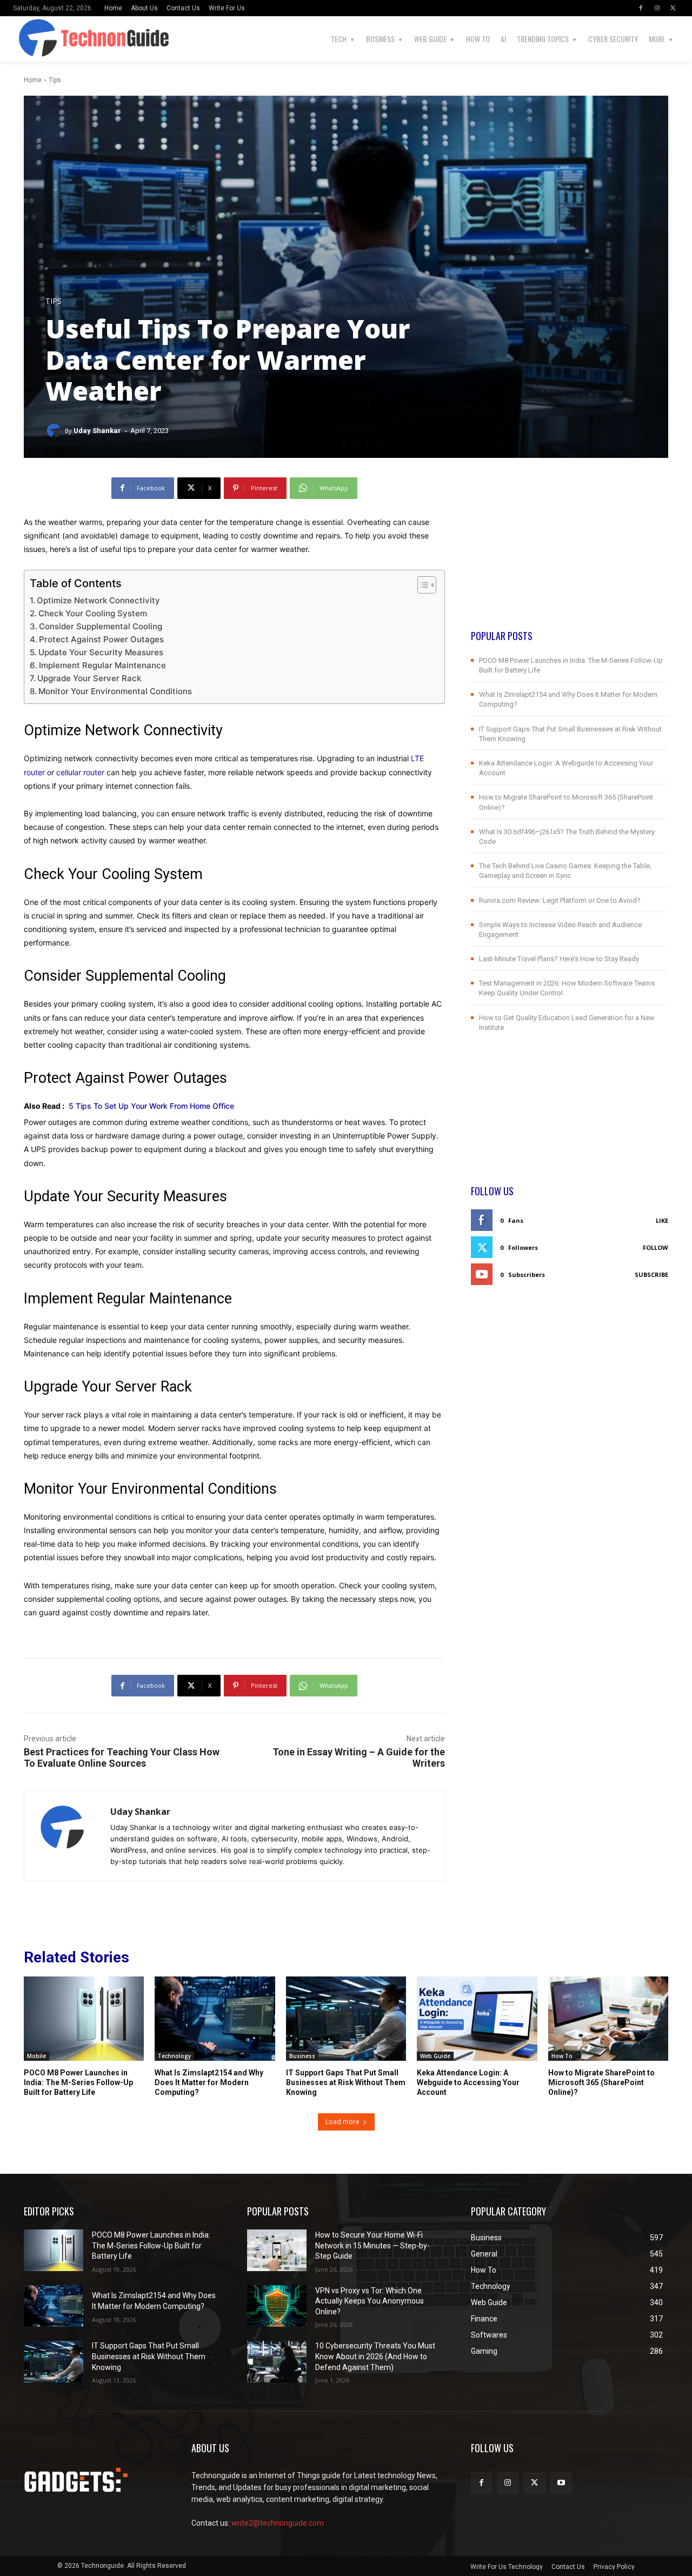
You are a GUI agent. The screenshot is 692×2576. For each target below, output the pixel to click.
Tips (55, 80)
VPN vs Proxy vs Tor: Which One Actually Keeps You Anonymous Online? (370, 2301)
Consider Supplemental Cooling (101, 626)
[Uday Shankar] (55, 431)
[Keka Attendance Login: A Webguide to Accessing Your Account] (477, 2019)
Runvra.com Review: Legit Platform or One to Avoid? (560, 900)
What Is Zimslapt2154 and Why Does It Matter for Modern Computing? (209, 2082)
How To (562, 2056)
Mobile (36, 2056)
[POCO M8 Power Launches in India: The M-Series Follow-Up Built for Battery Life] (84, 2019)
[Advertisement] (570, 553)
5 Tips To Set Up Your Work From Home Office (151, 1106)
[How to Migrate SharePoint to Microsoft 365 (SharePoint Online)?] (608, 2019)
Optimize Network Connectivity (99, 600)
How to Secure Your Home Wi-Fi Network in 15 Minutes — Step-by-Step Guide (372, 2245)
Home (33, 80)
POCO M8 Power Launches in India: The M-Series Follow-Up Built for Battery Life (78, 2082)
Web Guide (435, 2056)
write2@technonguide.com (278, 2523)
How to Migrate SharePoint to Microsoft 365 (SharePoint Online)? (601, 2082)
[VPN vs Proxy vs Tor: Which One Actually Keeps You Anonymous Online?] (277, 2306)
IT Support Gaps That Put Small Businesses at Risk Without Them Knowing (346, 2082)
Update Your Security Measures (101, 652)
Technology (174, 2056)
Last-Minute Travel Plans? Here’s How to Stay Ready (559, 959)
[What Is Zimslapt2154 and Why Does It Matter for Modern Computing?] (215, 2019)
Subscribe (651, 1274)
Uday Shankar (97, 431)
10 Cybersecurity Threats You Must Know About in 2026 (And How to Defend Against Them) (375, 2356)
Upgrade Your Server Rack (90, 678)
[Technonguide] (28, 39)
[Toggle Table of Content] (421, 585)
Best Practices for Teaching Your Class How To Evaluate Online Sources (122, 1758)
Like (662, 1220)
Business (302, 2056)
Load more (342, 2122)
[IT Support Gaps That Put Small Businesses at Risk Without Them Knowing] (346, 2019)
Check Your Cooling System (94, 613)
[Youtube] (561, 2483)
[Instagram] (657, 8)
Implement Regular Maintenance (104, 665)
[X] (673, 8)
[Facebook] (641, 8)
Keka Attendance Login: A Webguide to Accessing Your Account (468, 2082)
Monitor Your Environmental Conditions (115, 691)
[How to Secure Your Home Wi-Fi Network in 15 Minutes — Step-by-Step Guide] (277, 2250)
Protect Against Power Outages (101, 639)
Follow (656, 1247)
